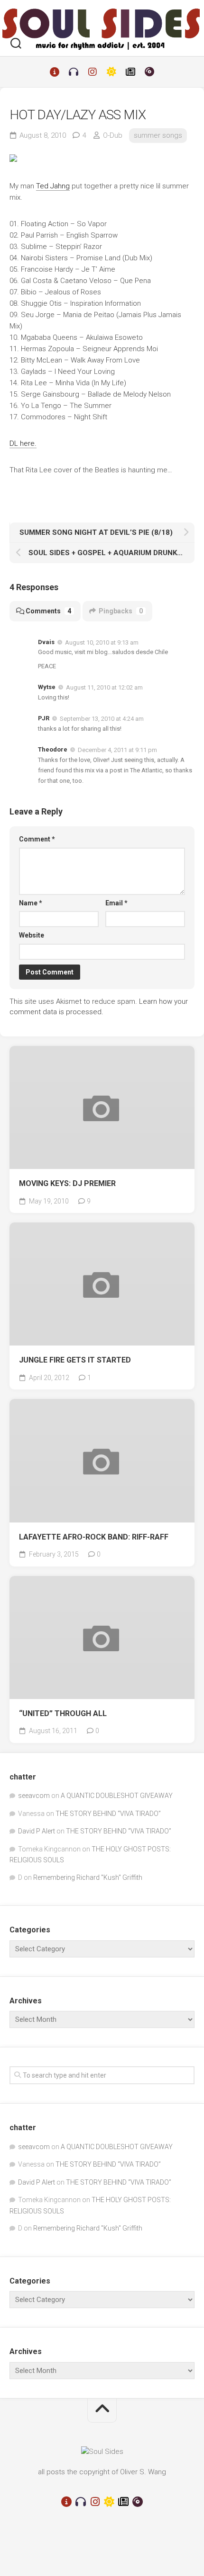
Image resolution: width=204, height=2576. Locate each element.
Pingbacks (121, 611)
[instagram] (93, 72)
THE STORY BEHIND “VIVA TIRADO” (108, 1814)
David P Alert (37, 1831)
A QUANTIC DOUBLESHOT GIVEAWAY (117, 1796)
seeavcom (34, 1796)
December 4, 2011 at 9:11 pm (117, 750)
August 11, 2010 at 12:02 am (104, 687)
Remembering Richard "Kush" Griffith (88, 1877)
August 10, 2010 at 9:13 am (102, 642)
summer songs (158, 135)
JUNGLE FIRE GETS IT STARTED (75, 1360)
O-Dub (113, 135)
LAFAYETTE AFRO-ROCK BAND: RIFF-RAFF (94, 1537)
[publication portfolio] (130, 72)
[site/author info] (55, 72)
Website (32, 935)
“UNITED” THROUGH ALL (63, 1713)
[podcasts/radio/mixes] (74, 72)
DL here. (23, 443)
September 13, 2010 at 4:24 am (102, 719)
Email (116, 903)
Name (31, 903)
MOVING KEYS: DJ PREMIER (67, 1183)
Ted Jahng (53, 186)
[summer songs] (111, 72)
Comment (37, 839)
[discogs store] (149, 72)
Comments (48, 611)
